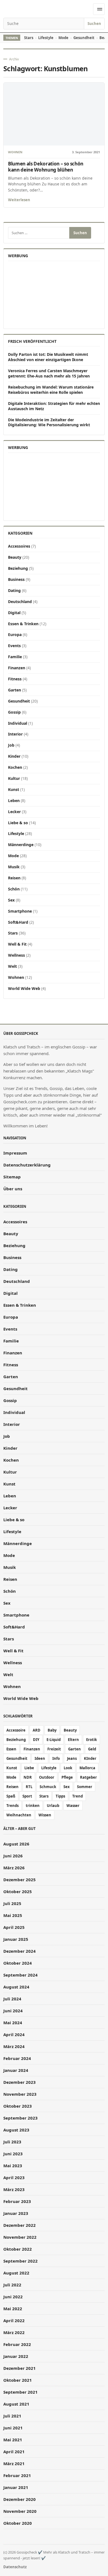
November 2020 (20, 2511)
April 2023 (14, 2177)
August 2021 (16, 2404)
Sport (27, 1796)
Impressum (15, 1153)
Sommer (85, 1787)
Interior (15, 734)
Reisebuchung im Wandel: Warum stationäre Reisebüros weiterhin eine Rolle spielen (51, 390)
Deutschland (20, 602)
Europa (15, 635)
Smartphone (20, 911)
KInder (90, 1758)
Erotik (92, 1740)
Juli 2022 (12, 2285)
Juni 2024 (13, 2011)
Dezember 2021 (20, 2368)
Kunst (14, 789)
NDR (28, 1777)
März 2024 (14, 2046)
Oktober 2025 (18, 1891)
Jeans (72, 1758)
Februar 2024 (17, 2058)
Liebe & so (18, 823)
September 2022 (20, 2261)
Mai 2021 (13, 2440)
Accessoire (16, 1730)
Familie (15, 657)
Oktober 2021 (18, 2380)
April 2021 (14, 2452)
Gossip (14, 712)
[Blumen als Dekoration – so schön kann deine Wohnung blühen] (54, 114)
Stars (29, 38)
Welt (12, 966)
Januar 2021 (16, 2487)
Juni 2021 (13, 2428)
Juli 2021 (12, 2416)
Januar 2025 (16, 1939)
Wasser (73, 1806)
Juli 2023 (12, 2142)
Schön (14, 889)
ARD (37, 1730)
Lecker (14, 812)
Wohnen (15, 152)
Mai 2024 (13, 2023)
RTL (29, 1787)
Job (11, 745)
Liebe (29, 1768)
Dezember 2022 (20, 2225)
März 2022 (14, 2332)
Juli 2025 (12, 1903)
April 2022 (14, 2320)
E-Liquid (54, 1740)
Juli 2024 (12, 1999)
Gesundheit (84, 38)
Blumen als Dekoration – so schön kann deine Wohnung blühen (46, 167)
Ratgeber (88, 1777)
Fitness (15, 679)
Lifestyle (46, 38)
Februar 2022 (17, 2344)
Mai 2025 (13, 1915)
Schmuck (48, 1787)
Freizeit (54, 1749)
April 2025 (14, 1927)
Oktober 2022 (18, 2249)
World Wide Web (24, 988)
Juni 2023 (13, 2154)
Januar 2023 (16, 2213)
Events (14, 646)
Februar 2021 (17, 2475)
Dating (14, 590)
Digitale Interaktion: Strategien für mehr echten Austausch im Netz (54, 406)
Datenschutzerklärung (27, 1165)
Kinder (14, 756)
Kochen (15, 767)
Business (16, 579)
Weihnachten (19, 1815)
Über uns (13, 1189)
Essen (11, 1749)
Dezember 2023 (20, 2082)
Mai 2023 (13, 2166)
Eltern (73, 1740)
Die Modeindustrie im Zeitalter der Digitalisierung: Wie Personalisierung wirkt (49, 422)
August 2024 (16, 1987)
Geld (92, 1749)
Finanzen (17, 668)
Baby (52, 1730)
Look (68, 1768)
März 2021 (14, 2463)
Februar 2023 (17, 2201)
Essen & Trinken (23, 624)
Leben (14, 801)
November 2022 (20, 2237)
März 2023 (14, 2189)
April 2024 (14, 2034)
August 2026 (16, 1844)
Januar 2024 (16, 2070)
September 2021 (20, 2392)
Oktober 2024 (18, 1963)
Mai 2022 (13, 2309)
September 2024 (20, 1975)
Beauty (15, 557)
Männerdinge (21, 845)
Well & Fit (17, 944)
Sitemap (12, 1177)
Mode (63, 38)
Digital (14, 613)
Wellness (16, 955)
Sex (11, 900)
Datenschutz (15, 2567)
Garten (15, 690)
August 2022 (16, 2273)
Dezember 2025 (20, 1880)
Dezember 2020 (20, 2499)
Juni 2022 (13, 2297)
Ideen (40, 1758)
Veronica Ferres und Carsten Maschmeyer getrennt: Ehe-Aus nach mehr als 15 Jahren (49, 373)
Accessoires (19, 546)
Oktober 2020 (18, 2523)
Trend (78, 1796)
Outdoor (47, 1777)
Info (56, 1758)
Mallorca (87, 1768)
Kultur (14, 778)
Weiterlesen (19, 200)
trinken (33, 1806)
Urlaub (53, 1806)
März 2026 (14, 1868)
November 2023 (20, 2094)
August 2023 (16, 2130)
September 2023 (20, 2118)
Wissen (45, 1815)
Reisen (14, 878)
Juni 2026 (13, 1856)
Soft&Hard (18, 922)
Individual (18, 723)
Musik (14, 867)
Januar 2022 (16, 2356)
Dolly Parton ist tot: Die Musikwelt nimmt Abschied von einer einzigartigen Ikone (48, 357)
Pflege (67, 1777)
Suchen (94, 24)
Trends (12, 1806)
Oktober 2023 (18, 2106)
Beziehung (18, 568)
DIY (36, 1740)
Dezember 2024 (20, 1951)
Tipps (60, 1796)
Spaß (11, 1796)
